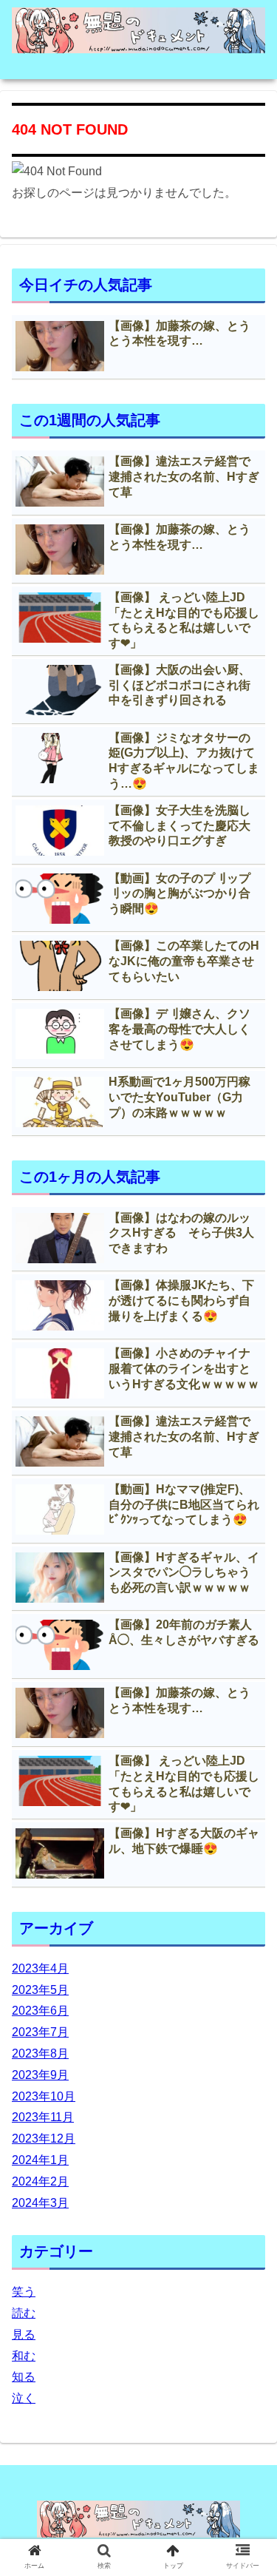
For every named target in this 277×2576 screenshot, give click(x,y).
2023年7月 (40, 2032)
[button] (248, 1718)
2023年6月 (40, 2011)
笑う (24, 2292)
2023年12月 (44, 2139)
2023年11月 (43, 2117)
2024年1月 (40, 2160)
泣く (24, 2398)
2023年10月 (44, 2096)
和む (24, 2356)
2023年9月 (40, 2075)
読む (24, 2313)
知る (24, 2377)
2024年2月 (40, 2181)
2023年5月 (40, 1990)
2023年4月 (40, 1968)
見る (24, 2335)
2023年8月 (40, 2053)
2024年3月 (40, 2203)
